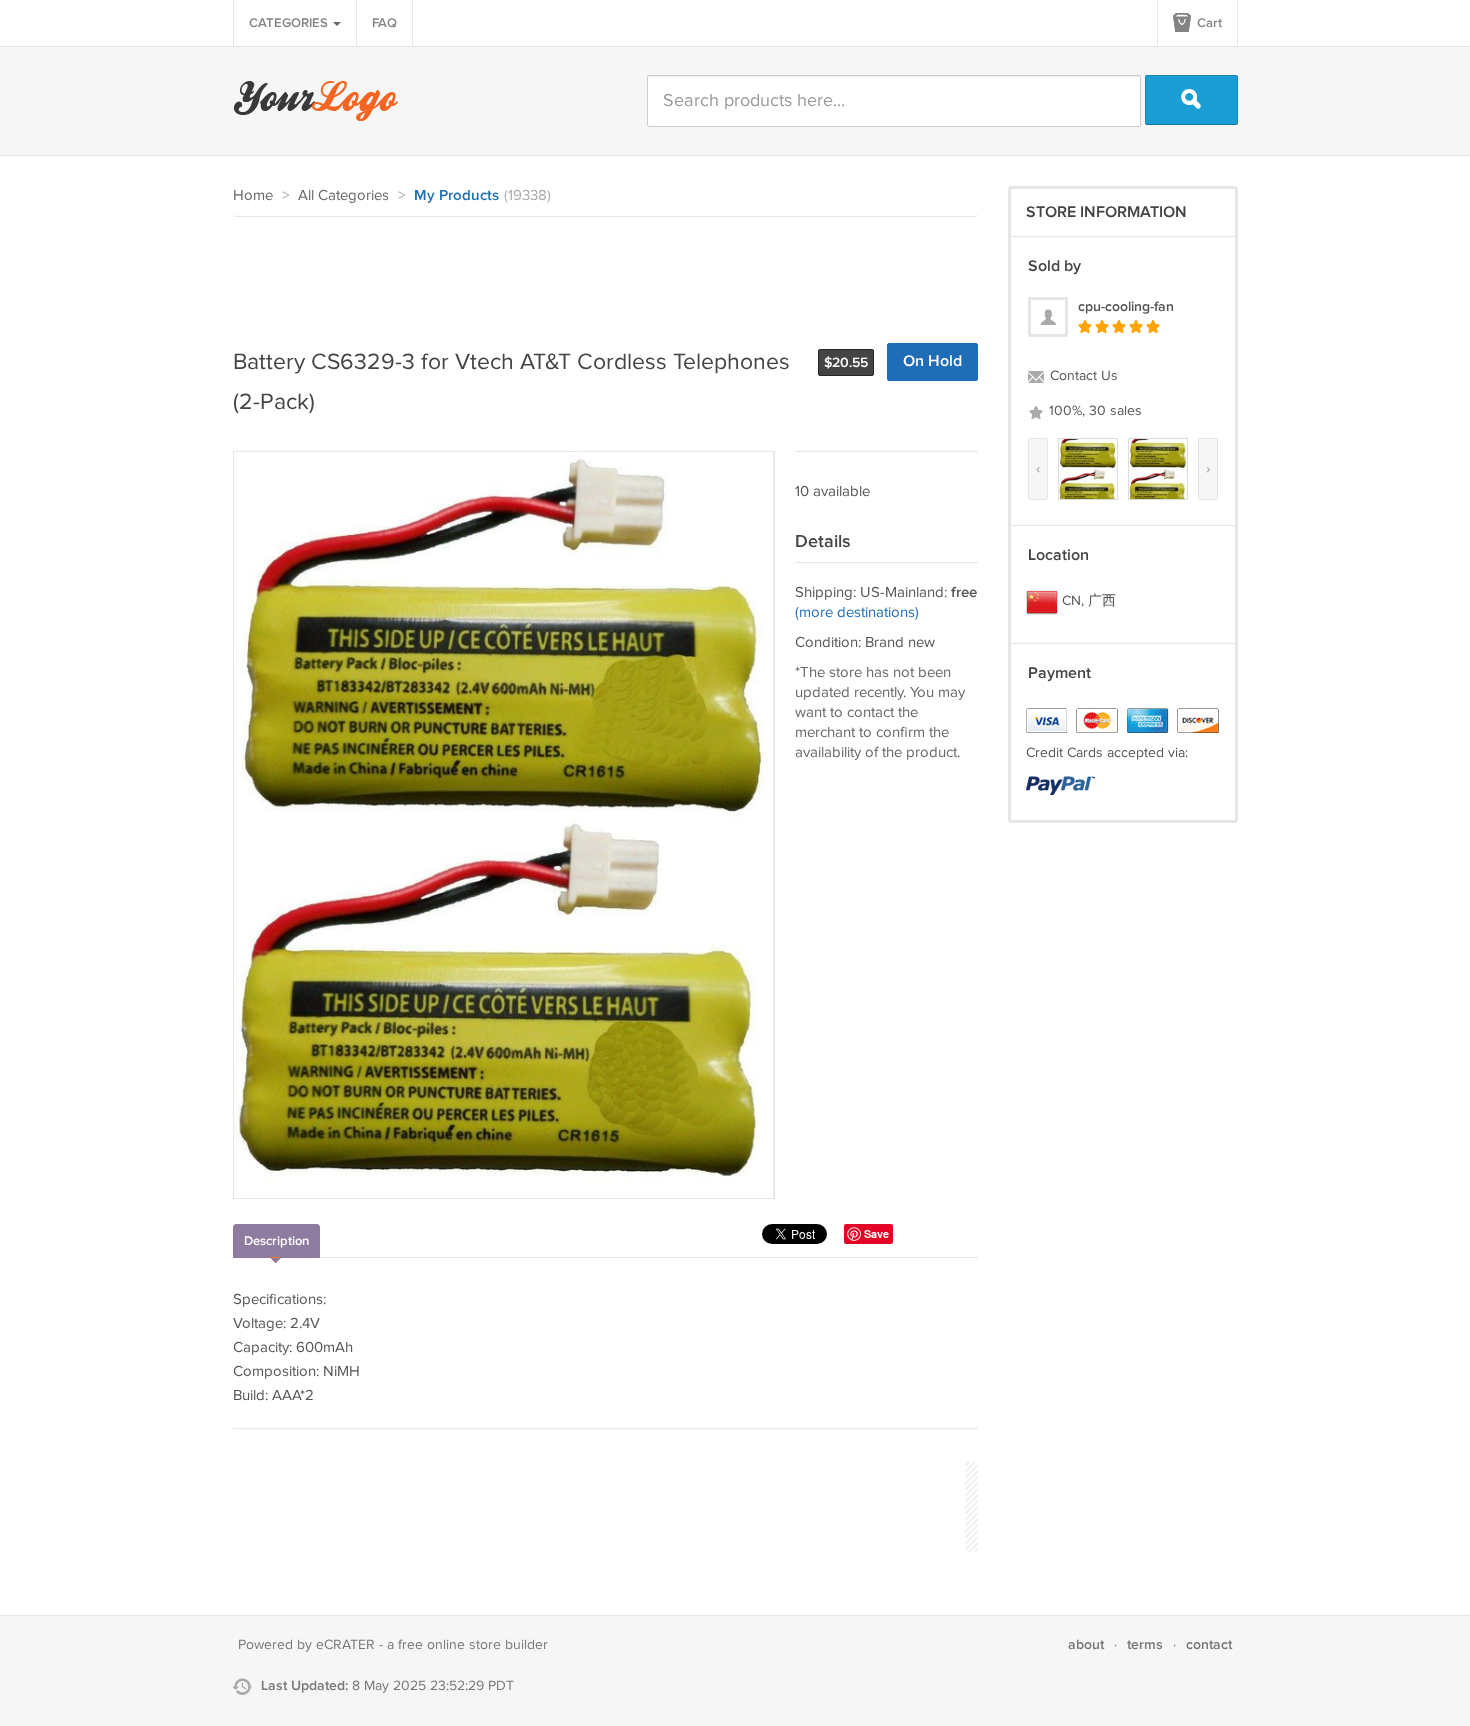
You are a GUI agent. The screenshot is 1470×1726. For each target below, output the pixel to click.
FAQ (384, 23)
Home (253, 195)
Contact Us (1082, 376)
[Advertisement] (597, 272)
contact (1209, 1644)
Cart (1208, 23)
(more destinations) (857, 612)
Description (276, 1241)
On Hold (932, 361)
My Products (456, 196)
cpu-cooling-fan (1126, 306)
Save (876, 1233)
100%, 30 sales (1093, 411)
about (1086, 1644)
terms (1145, 1644)
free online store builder (473, 1645)
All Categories (343, 195)
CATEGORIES (290, 23)
